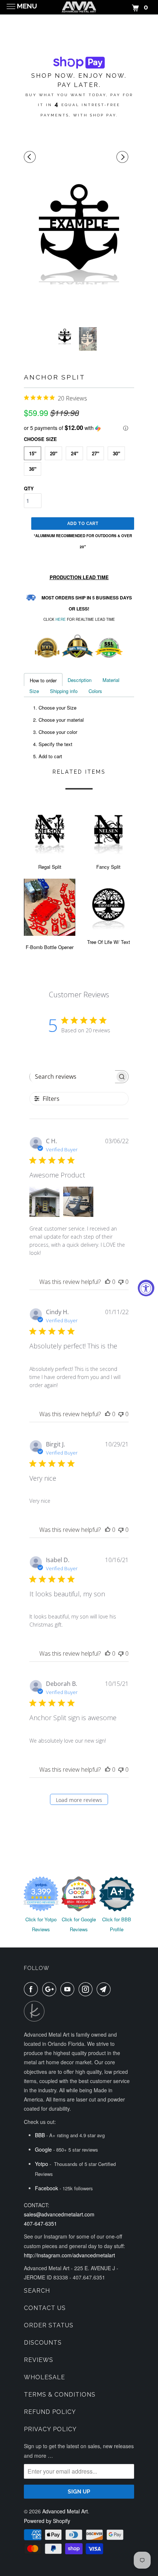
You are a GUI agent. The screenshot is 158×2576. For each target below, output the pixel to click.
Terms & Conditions (60, 2395)
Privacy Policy (50, 2429)
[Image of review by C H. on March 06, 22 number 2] (78, 1202)
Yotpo (42, 2164)
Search (37, 2291)
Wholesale (44, 2377)
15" (33, 453)
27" (96, 453)
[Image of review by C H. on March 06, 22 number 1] (44, 1202)
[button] (79, 428)
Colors (95, 691)
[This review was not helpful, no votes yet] (121, 1282)
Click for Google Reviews (79, 1924)
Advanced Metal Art (65, 2511)
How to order (43, 680)
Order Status (49, 2325)
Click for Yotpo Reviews (41, 1924)
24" (75, 453)
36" (33, 469)
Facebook (46, 2188)
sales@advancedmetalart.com (59, 2214)
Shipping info (64, 691)
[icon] (31, 157)
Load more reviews (79, 1800)
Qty (29, 488)
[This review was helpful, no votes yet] (108, 1282)
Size (34, 691)
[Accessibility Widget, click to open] (146, 1288)
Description (80, 680)
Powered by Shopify (47, 2521)
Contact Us (45, 2308)
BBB (40, 2135)
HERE (61, 619)
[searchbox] (72, 1077)
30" (116, 453)
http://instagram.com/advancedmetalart (69, 2255)
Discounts (43, 2343)
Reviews (39, 2360)
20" (54, 453)
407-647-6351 (40, 2223)
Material (111, 680)
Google (43, 2149)
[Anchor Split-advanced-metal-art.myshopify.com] (79, 230)
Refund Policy (50, 2412)
